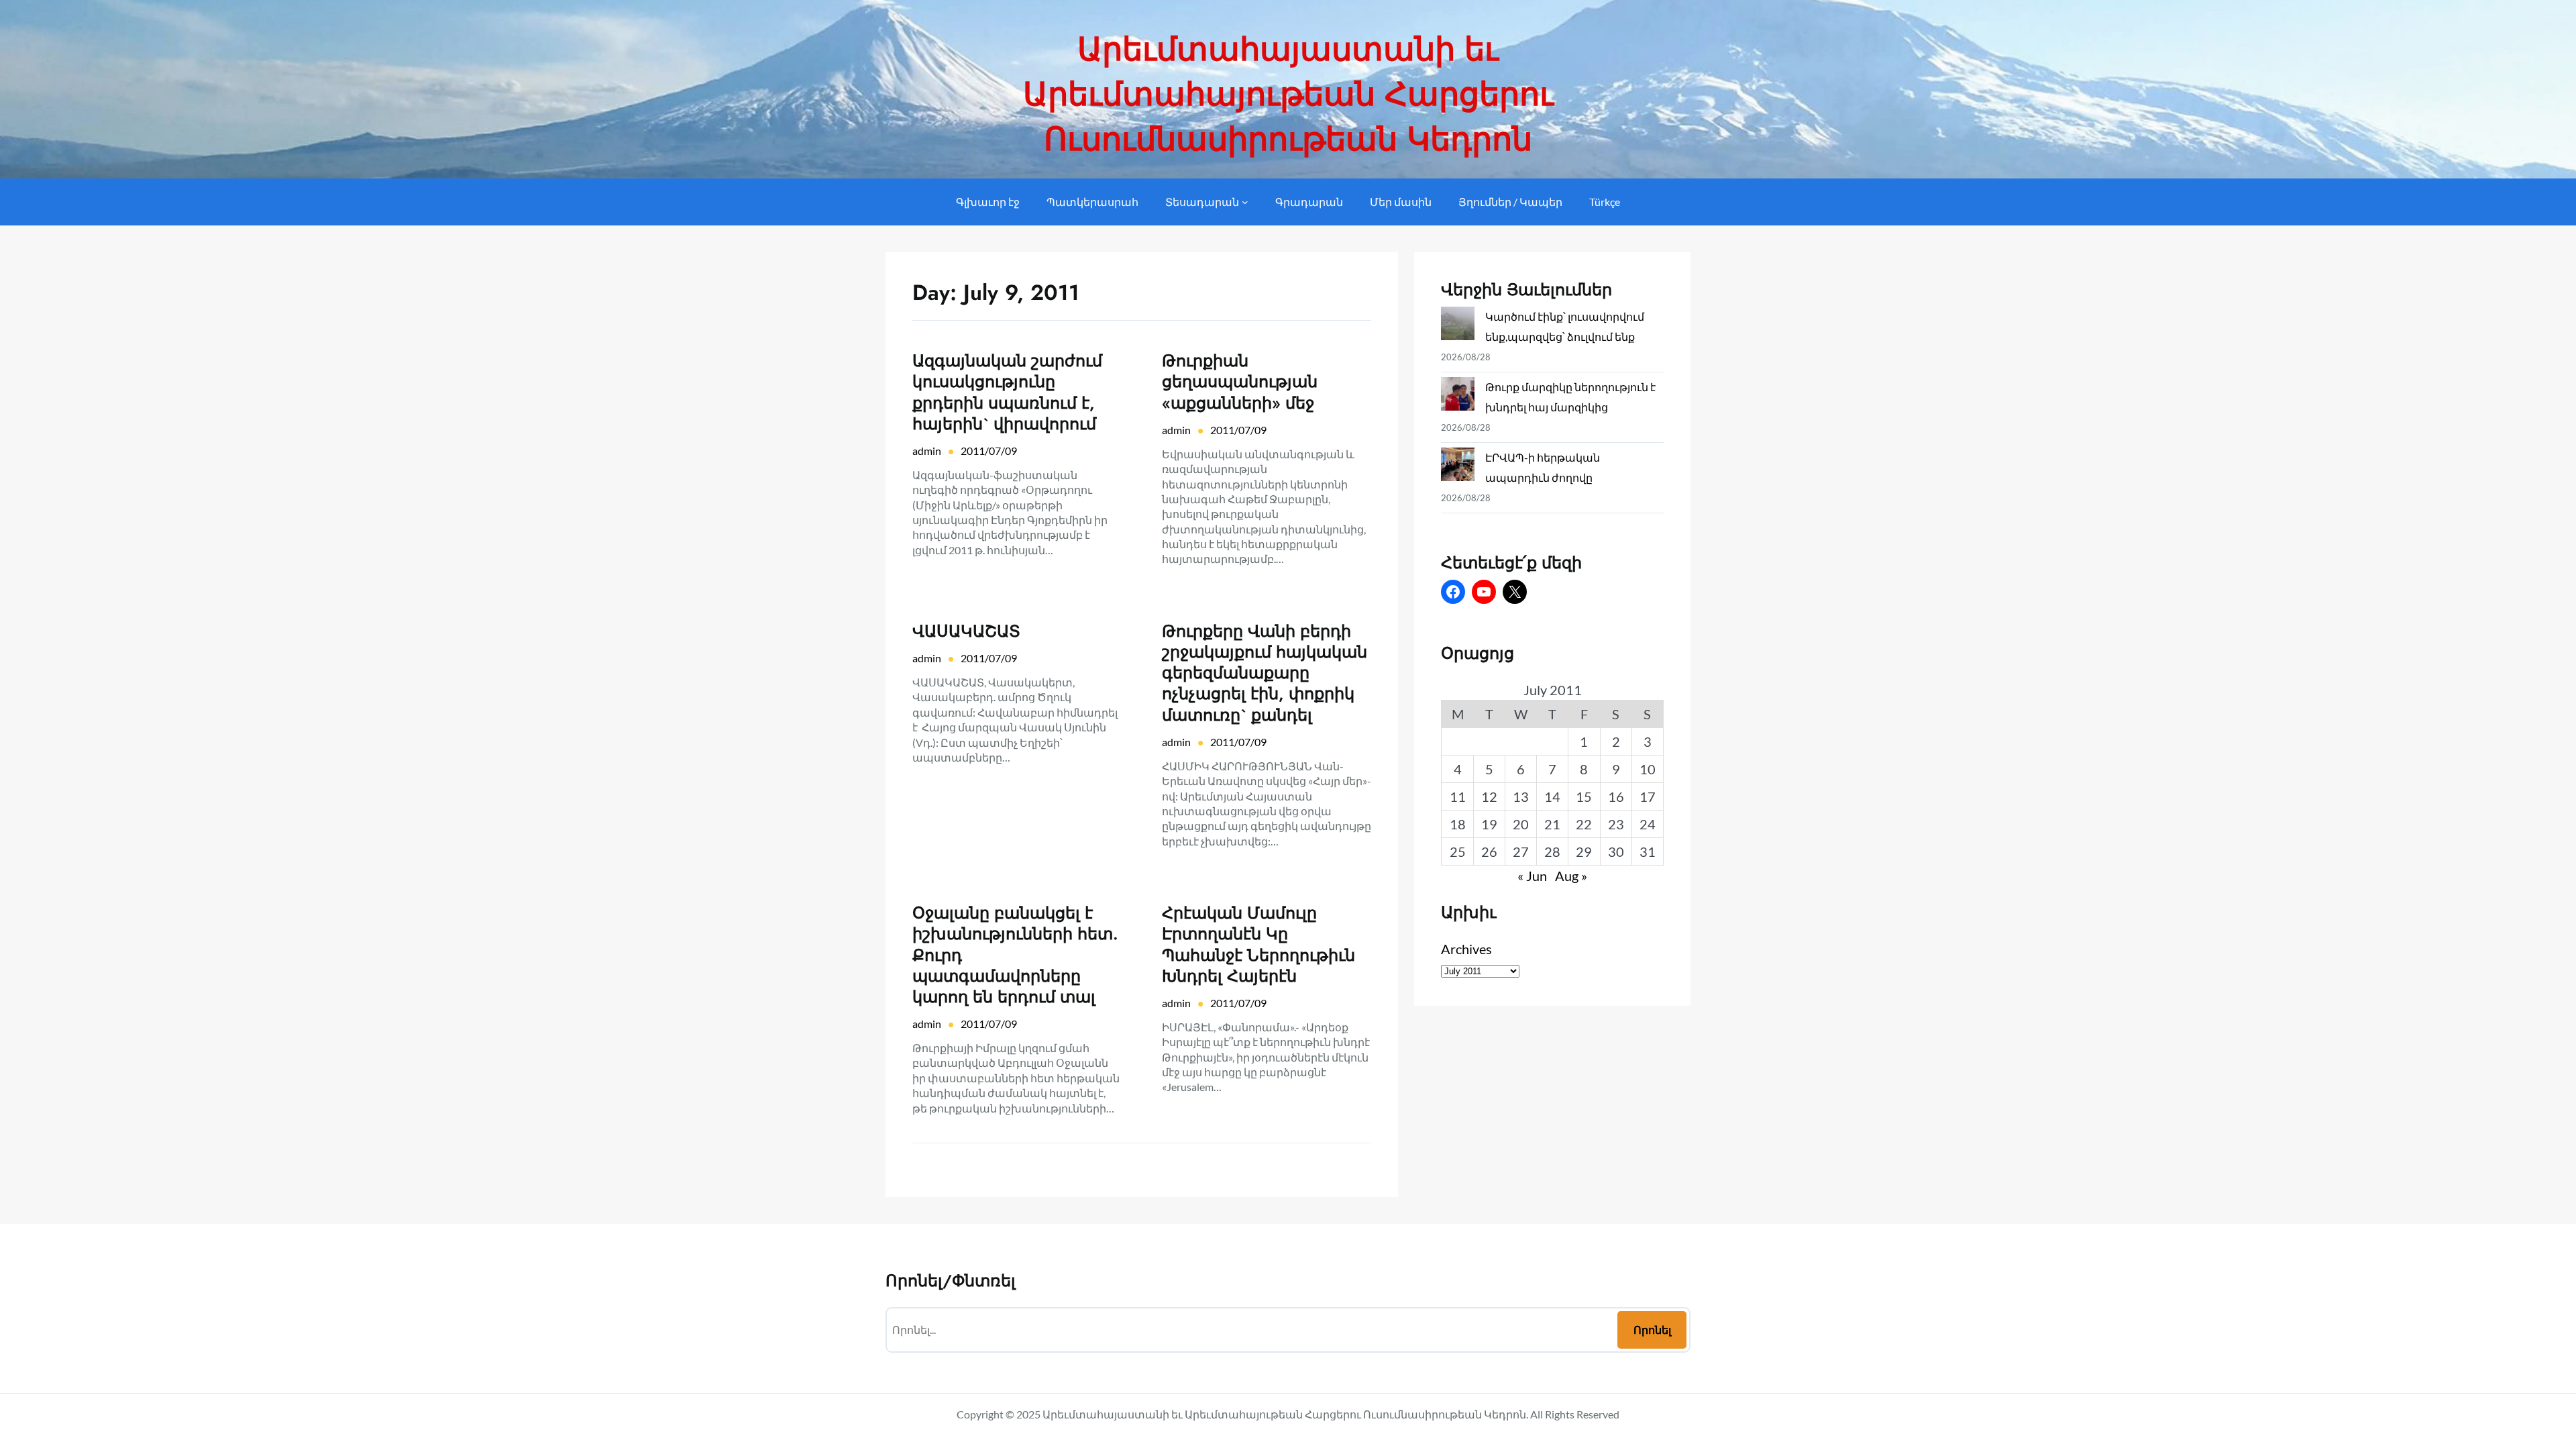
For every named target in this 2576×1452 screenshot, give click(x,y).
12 (1489, 796)
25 (1458, 851)
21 (1552, 824)
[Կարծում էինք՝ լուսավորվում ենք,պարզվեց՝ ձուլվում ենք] (1458, 326)
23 (1616, 824)
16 (1616, 796)
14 (1552, 796)
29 (1584, 851)
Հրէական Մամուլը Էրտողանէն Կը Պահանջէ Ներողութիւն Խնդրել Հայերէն (1258, 944)
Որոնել (1652, 1330)
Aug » (1571, 876)
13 (1521, 796)
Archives (1466, 949)
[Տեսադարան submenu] (1245, 202)
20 (1521, 824)
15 (1584, 796)
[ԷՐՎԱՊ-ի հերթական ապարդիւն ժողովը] (1458, 467)
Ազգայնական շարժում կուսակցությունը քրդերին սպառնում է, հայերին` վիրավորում (1007, 392)
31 (1648, 851)
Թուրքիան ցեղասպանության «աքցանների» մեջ (1240, 382)
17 (1648, 796)
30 (1616, 851)
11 (1458, 796)
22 (1584, 824)
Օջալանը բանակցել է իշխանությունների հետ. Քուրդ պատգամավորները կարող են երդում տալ (1015, 955)
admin (927, 451)
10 (1648, 769)
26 (1489, 851)
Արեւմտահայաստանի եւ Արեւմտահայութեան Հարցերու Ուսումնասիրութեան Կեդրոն (1288, 94)
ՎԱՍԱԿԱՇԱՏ (966, 631)
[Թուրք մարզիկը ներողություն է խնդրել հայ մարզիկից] (1458, 397)
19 (1489, 824)
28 (1552, 851)
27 (1521, 851)
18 (1458, 824)
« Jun (1532, 876)
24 (1648, 824)
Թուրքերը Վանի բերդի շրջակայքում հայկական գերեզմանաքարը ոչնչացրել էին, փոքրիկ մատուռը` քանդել (1265, 673)
